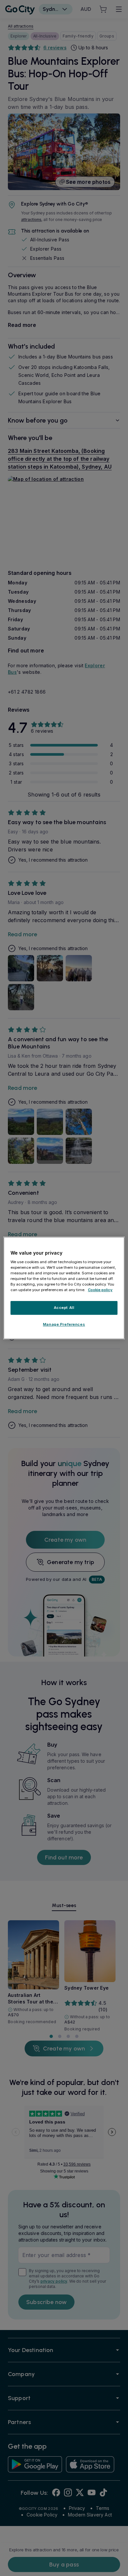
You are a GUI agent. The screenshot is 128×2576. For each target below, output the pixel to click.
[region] (64, 1288)
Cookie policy (100, 1290)
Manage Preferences (64, 1324)
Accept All (64, 1308)
